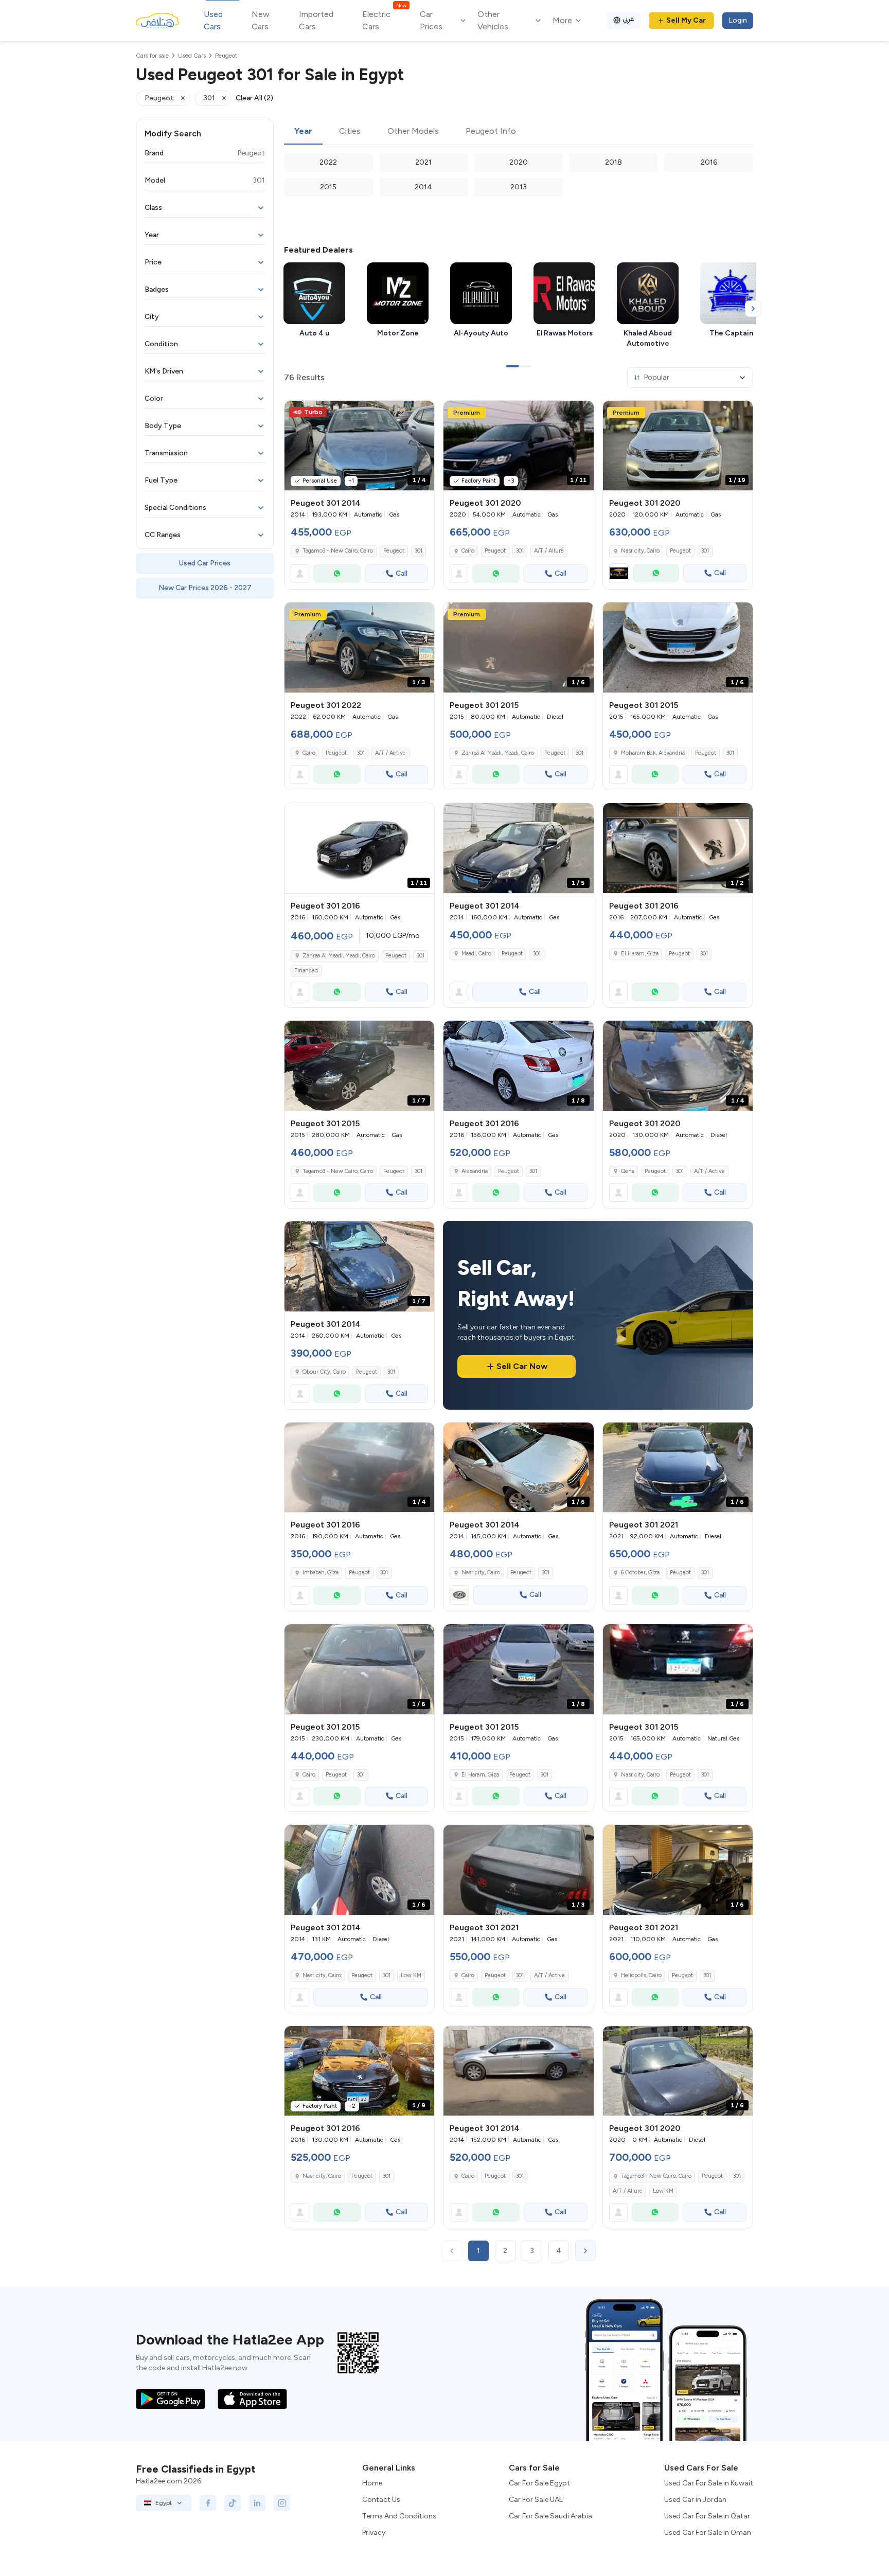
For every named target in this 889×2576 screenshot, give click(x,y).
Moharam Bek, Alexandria (653, 753)
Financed (306, 971)
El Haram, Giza (640, 954)
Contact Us (381, 2500)
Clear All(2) (254, 98)
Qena (628, 1171)
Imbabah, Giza (321, 1573)
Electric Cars (384, 20)
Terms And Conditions (399, 2516)
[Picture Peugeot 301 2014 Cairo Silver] (518, 2071)
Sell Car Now (522, 1366)
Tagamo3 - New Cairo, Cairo (338, 551)
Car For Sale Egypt (539, 2483)
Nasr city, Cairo (640, 551)
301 (419, 551)
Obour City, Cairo (324, 1372)
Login (738, 20)
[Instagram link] (282, 2503)
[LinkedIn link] (257, 2503)
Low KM (411, 1975)
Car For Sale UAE (536, 2500)
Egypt (164, 2503)
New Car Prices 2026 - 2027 (205, 588)
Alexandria (475, 1171)
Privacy (374, 2533)
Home (372, 2483)
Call (402, 573)
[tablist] (519, 132)
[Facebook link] (208, 2503)
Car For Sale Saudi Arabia (550, 2516)
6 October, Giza (640, 1573)
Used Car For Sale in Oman (708, 2533)
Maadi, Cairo (476, 954)
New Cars (261, 20)
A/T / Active (390, 753)
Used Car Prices (205, 563)
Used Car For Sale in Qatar (707, 2516)
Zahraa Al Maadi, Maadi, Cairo (498, 753)
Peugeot (394, 551)
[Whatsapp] (337, 574)
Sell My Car (686, 20)
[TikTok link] (233, 2503)
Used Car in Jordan (695, 2500)
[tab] (303, 132)
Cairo (468, 551)
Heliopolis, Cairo (641, 1975)
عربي (628, 19)
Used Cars (213, 20)
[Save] (422, 413)
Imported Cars (316, 20)
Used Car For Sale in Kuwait (709, 2483)
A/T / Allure (549, 551)
